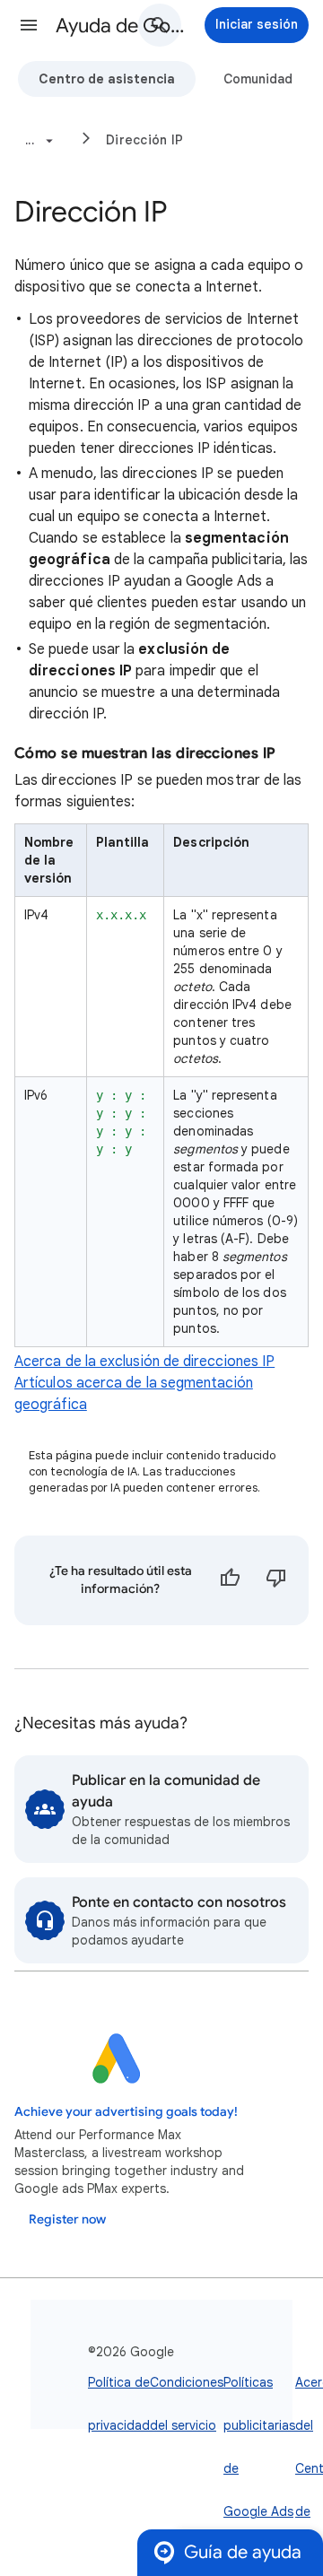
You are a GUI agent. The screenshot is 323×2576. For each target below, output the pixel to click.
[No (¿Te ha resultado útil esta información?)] (276, 1580)
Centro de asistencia (107, 79)
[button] (29, 25)
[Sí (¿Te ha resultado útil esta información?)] (230, 1580)
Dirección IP (144, 140)
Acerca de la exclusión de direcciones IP (144, 1362)
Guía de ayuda (243, 2552)
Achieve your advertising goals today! (126, 2112)
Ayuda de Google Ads (122, 26)
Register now (67, 2219)
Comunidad (258, 79)
